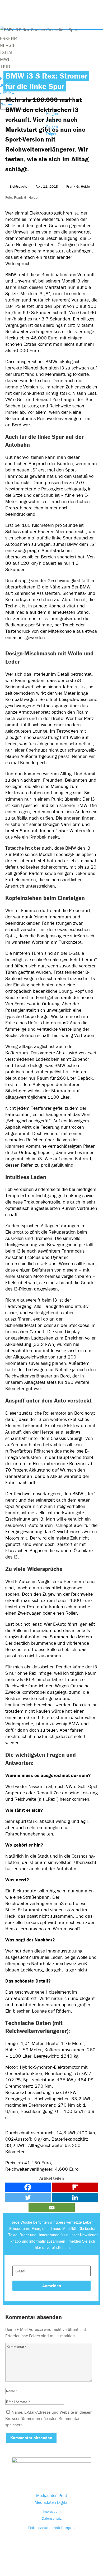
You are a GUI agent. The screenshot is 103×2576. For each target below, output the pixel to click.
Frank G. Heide (78, 186)
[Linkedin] (75, 2197)
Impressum (52, 2511)
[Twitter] (28, 2197)
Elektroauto (18, 186)
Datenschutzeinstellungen (51, 2528)
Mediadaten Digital (51, 2502)
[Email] (52, 2208)
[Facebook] (28, 2187)
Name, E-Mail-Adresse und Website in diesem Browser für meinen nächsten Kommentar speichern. (49, 2418)
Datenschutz (52, 2518)
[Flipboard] (75, 2187)
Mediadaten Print (52, 2495)
